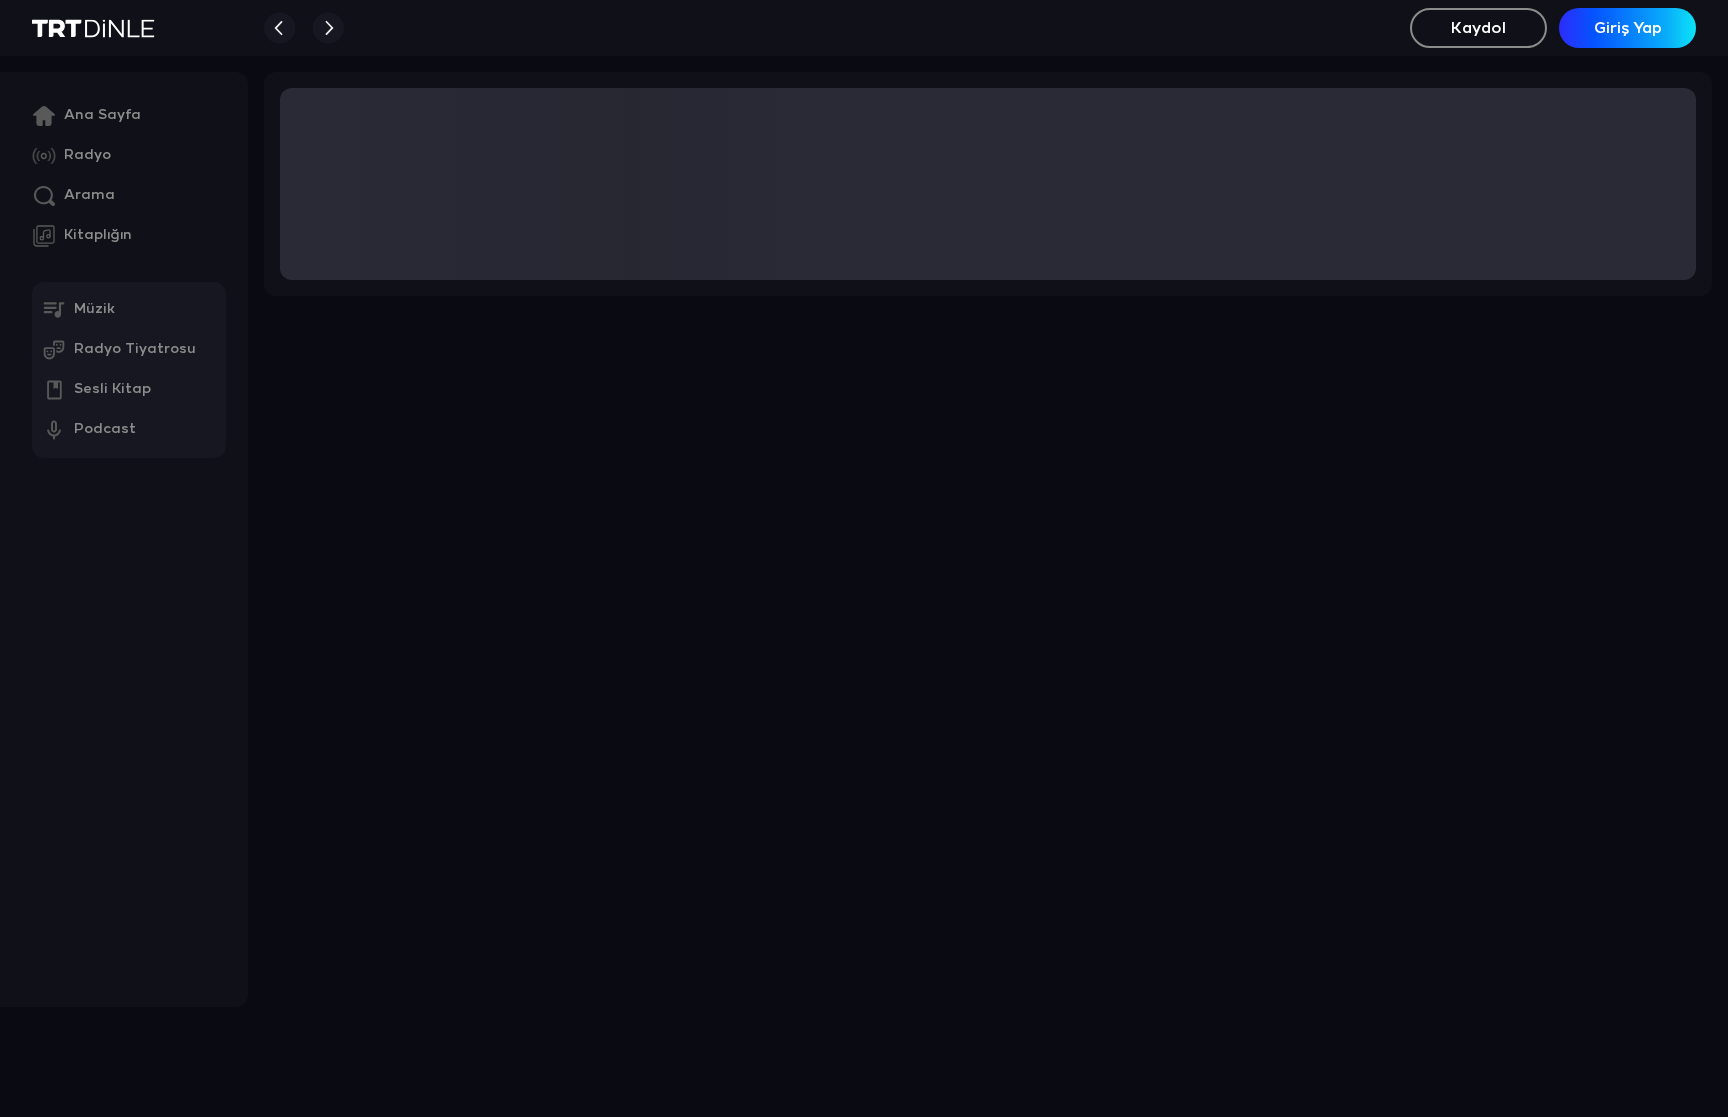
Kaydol (1478, 28)
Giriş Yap (1628, 28)
